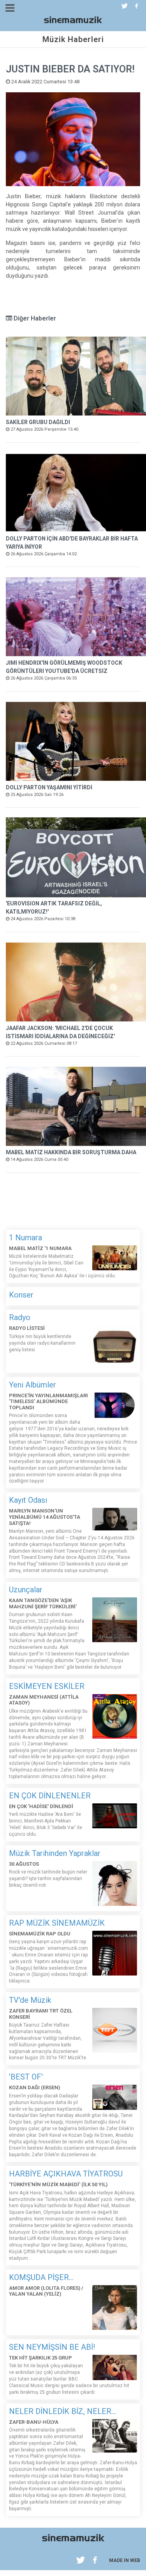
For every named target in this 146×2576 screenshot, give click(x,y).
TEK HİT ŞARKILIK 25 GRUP (40, 2358)
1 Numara (26, 1238)
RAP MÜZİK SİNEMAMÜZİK (57, 1923)
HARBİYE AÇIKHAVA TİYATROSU (66, 2174)
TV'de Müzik (30, 2000)
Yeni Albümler (33, 1385)
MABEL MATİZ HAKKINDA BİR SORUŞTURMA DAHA (71, 1152)
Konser (21, 1295)
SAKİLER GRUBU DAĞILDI (38, 422)
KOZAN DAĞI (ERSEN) (34, 2087)
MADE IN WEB (125, 2560)
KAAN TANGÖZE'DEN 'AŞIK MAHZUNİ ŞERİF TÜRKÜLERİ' (43, 1603)
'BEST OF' (26, 2077)
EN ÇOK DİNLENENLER (50, 1796)
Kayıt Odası (28, 1500)
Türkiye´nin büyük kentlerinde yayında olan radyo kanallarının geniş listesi (42, 1343)
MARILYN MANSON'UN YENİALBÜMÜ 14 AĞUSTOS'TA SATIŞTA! (45, 1517)
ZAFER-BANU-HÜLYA (34, 2422)
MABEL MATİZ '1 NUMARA (40, 1248)
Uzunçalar (26, 1590)
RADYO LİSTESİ (27, 1328)
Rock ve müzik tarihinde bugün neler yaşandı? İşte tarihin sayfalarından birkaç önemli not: (48, 1879)
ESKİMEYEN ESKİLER (47, 1686)
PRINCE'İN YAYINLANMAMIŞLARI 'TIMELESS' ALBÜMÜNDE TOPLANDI (48, 1402)
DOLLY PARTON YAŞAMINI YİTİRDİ (49, 787)
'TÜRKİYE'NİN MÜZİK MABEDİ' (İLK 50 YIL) (58, 2184)
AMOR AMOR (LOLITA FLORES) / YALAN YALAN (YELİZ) (46, 2291)
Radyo (20, 1317)
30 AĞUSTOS (24, 1864)
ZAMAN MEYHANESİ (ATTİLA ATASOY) (44, 1700)
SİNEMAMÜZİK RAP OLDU (40, 1934)
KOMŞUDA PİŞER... (41, 2277)
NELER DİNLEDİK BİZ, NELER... (62, 2411)
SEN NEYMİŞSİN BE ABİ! (52, 2347)
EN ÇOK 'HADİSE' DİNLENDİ (41, 1806)
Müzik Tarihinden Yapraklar (55, 1853)
